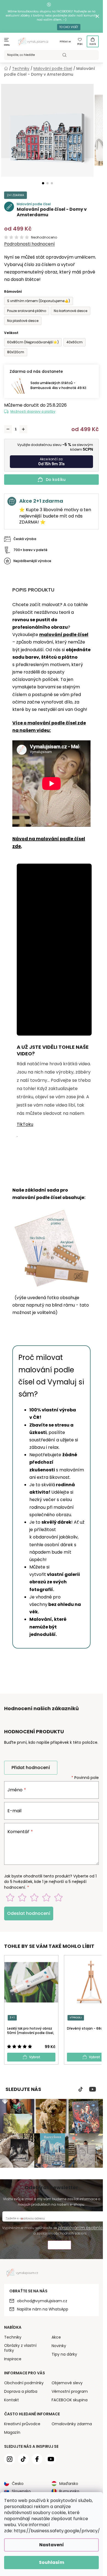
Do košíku (56, 480)
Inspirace (13, 2359)
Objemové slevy (67, 2383)
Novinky (59, 2346)
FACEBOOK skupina (70, 2400)
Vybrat (35, 2057)
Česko (18, 2484)
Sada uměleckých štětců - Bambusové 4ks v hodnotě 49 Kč (58, 385)
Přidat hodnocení (31, 1768)
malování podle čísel (64, 635)
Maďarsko (69, 2484)
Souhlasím (52, 2562)
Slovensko (21, 2491)
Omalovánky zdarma (72, 2424)
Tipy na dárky (64, 2354)
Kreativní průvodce (22, 2424)
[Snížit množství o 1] (8, 429)
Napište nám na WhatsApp (43, 2309)
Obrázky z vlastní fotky (20, 2348)
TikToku (25, 1124)
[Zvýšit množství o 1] (23, 429)
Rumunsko (69, 2491)
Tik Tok (81, 2089)
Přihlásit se (65, 42)
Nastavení (52, 2545)
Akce (56, 2337)
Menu (7, 45)
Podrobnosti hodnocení (29, 244)
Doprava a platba (21, 2391)
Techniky (13, 2337)
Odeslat (59, 2246)
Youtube (93, 2089)
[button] (43, 183)
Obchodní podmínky (24, 2383)
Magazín (12, 2432)
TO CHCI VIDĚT (69, 27)
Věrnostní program (70, 2391)
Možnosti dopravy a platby (33, 411)
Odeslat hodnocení (29, 1913)
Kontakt (12, 2400)
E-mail (14, 1811)
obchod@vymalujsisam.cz (42, 2301)
